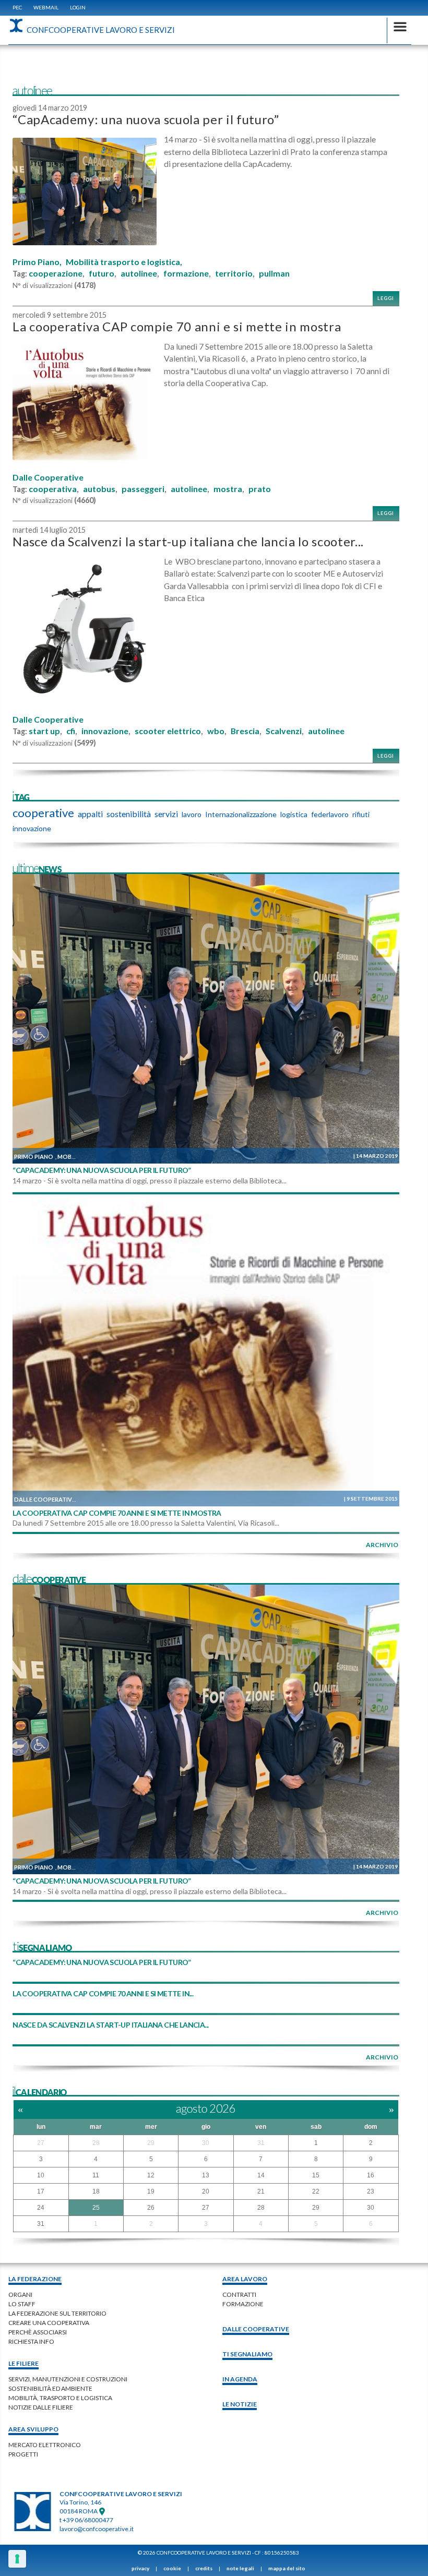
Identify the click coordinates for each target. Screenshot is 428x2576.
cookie (172, 2568)
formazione (186, 273)
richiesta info (31, 2341)
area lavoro (245, 2279)
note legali (240, 2568)
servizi (166, 814)
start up (44, 731)
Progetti (23, 2454)
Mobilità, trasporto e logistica (60, 2398)
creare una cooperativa (49, 2323)
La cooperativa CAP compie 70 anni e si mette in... (103, 1993)
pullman (274, 273)
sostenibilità (129, 814)
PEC (17, 7)
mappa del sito (287, 2568)
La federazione (35, 2279)
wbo (216, 731)
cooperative (43, 813)
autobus (99, 489)
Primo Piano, (37, 262)
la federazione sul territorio (57, 2313)
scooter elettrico (168, 731)
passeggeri (143, 489)
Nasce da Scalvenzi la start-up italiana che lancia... (110, 2025)
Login (78, 7)
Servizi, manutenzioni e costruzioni (68, 2379)
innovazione (105, 731)
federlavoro (330, 814)
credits (204, 2568)
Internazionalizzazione (241, 814)
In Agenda (240, 2379)
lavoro (192, 814)
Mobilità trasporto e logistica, (124, 262)
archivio (382, 1545)
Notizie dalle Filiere (41, 2407)
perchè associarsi (38, 2332)
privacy (140, 2568)
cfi (71, 731)
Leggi (386, 298)
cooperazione (56, 273)
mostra (228, 489)
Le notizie (240, 2404)
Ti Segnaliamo (247, 2354)
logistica (294, 814)
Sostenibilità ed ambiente (50, 2388)
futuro (102, 273)
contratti (239, 2295)
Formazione (243, 2304)
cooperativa (53, 489)
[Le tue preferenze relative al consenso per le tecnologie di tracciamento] (17, 2559)
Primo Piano (34, 1157)
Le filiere (23, 2363)
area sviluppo (33, 2429)
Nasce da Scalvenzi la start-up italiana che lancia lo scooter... (188, 541)
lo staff (22, 2304)
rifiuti (361, 814)
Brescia (245, 731)
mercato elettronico (45, 2445)
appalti (90, 814)
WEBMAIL (46, 7)
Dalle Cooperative (48, 477)
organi (20, 2295)
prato (260, 489)
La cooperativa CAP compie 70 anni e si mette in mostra (177, 326)
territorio (234, 273)
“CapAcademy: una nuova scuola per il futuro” (146, 119)
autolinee (139, 273)
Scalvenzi (284, 731)
